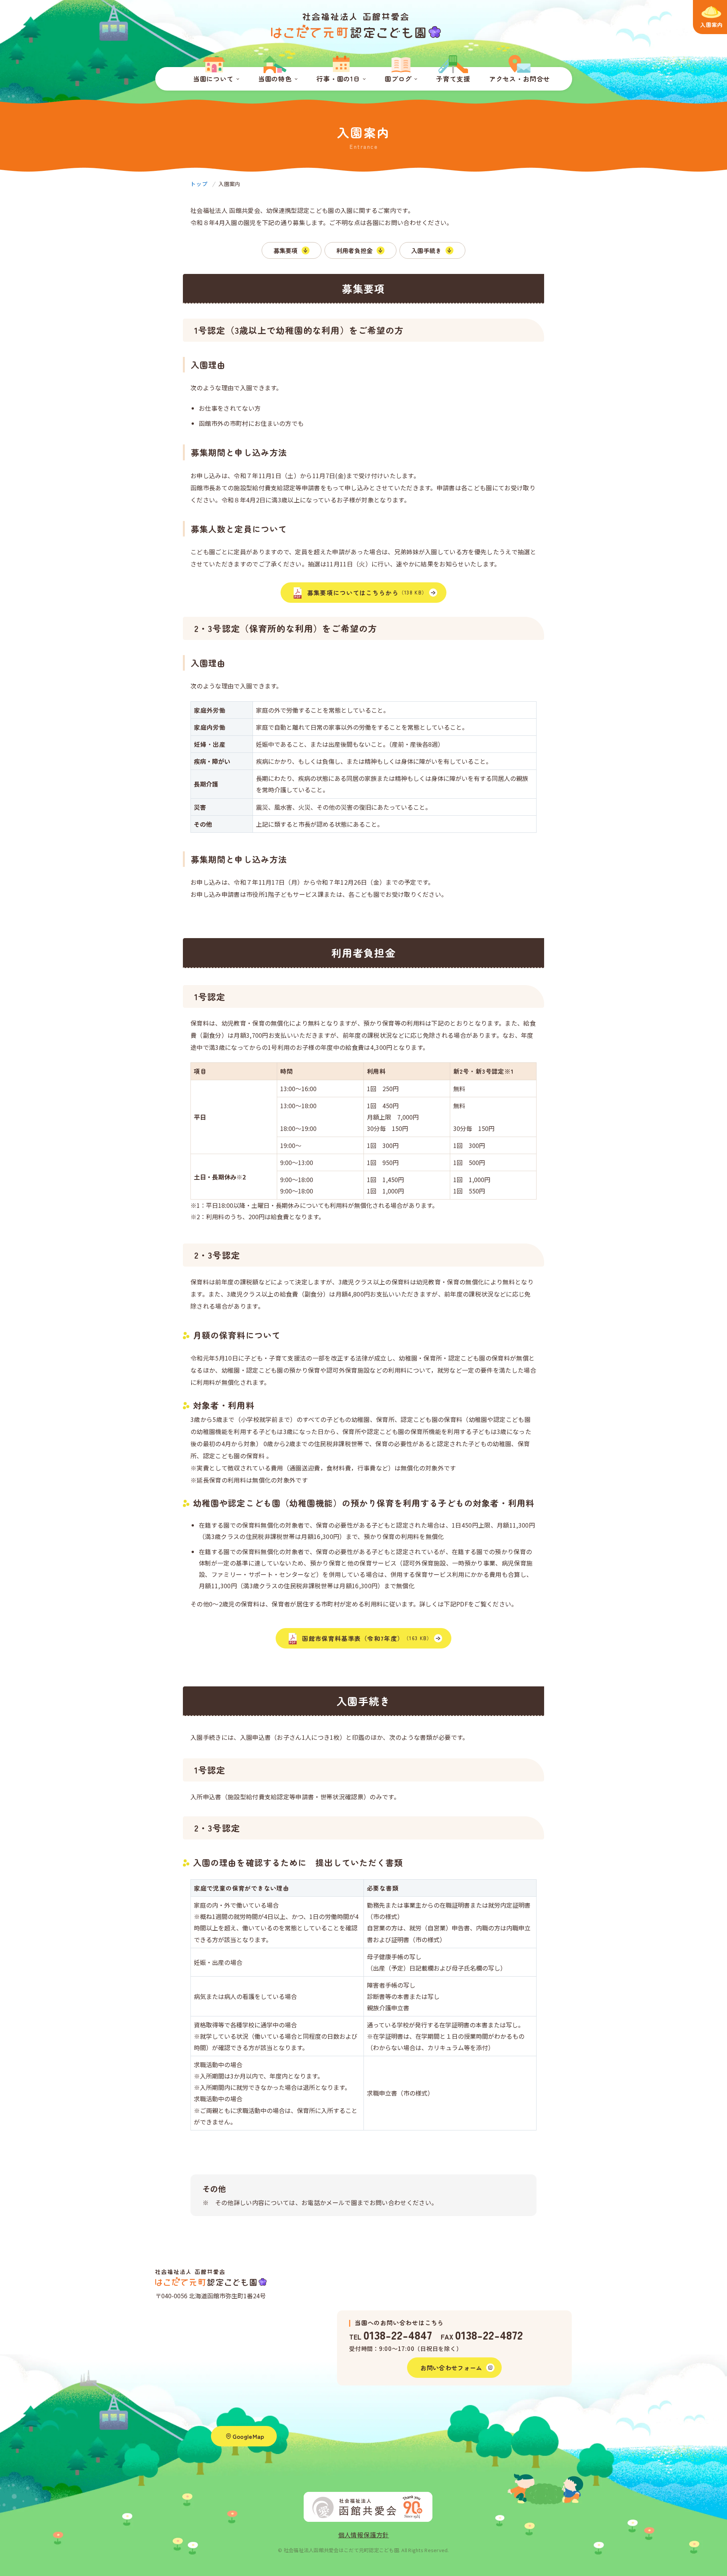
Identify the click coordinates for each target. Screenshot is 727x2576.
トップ (199, 184)
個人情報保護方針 (363, 2535)
